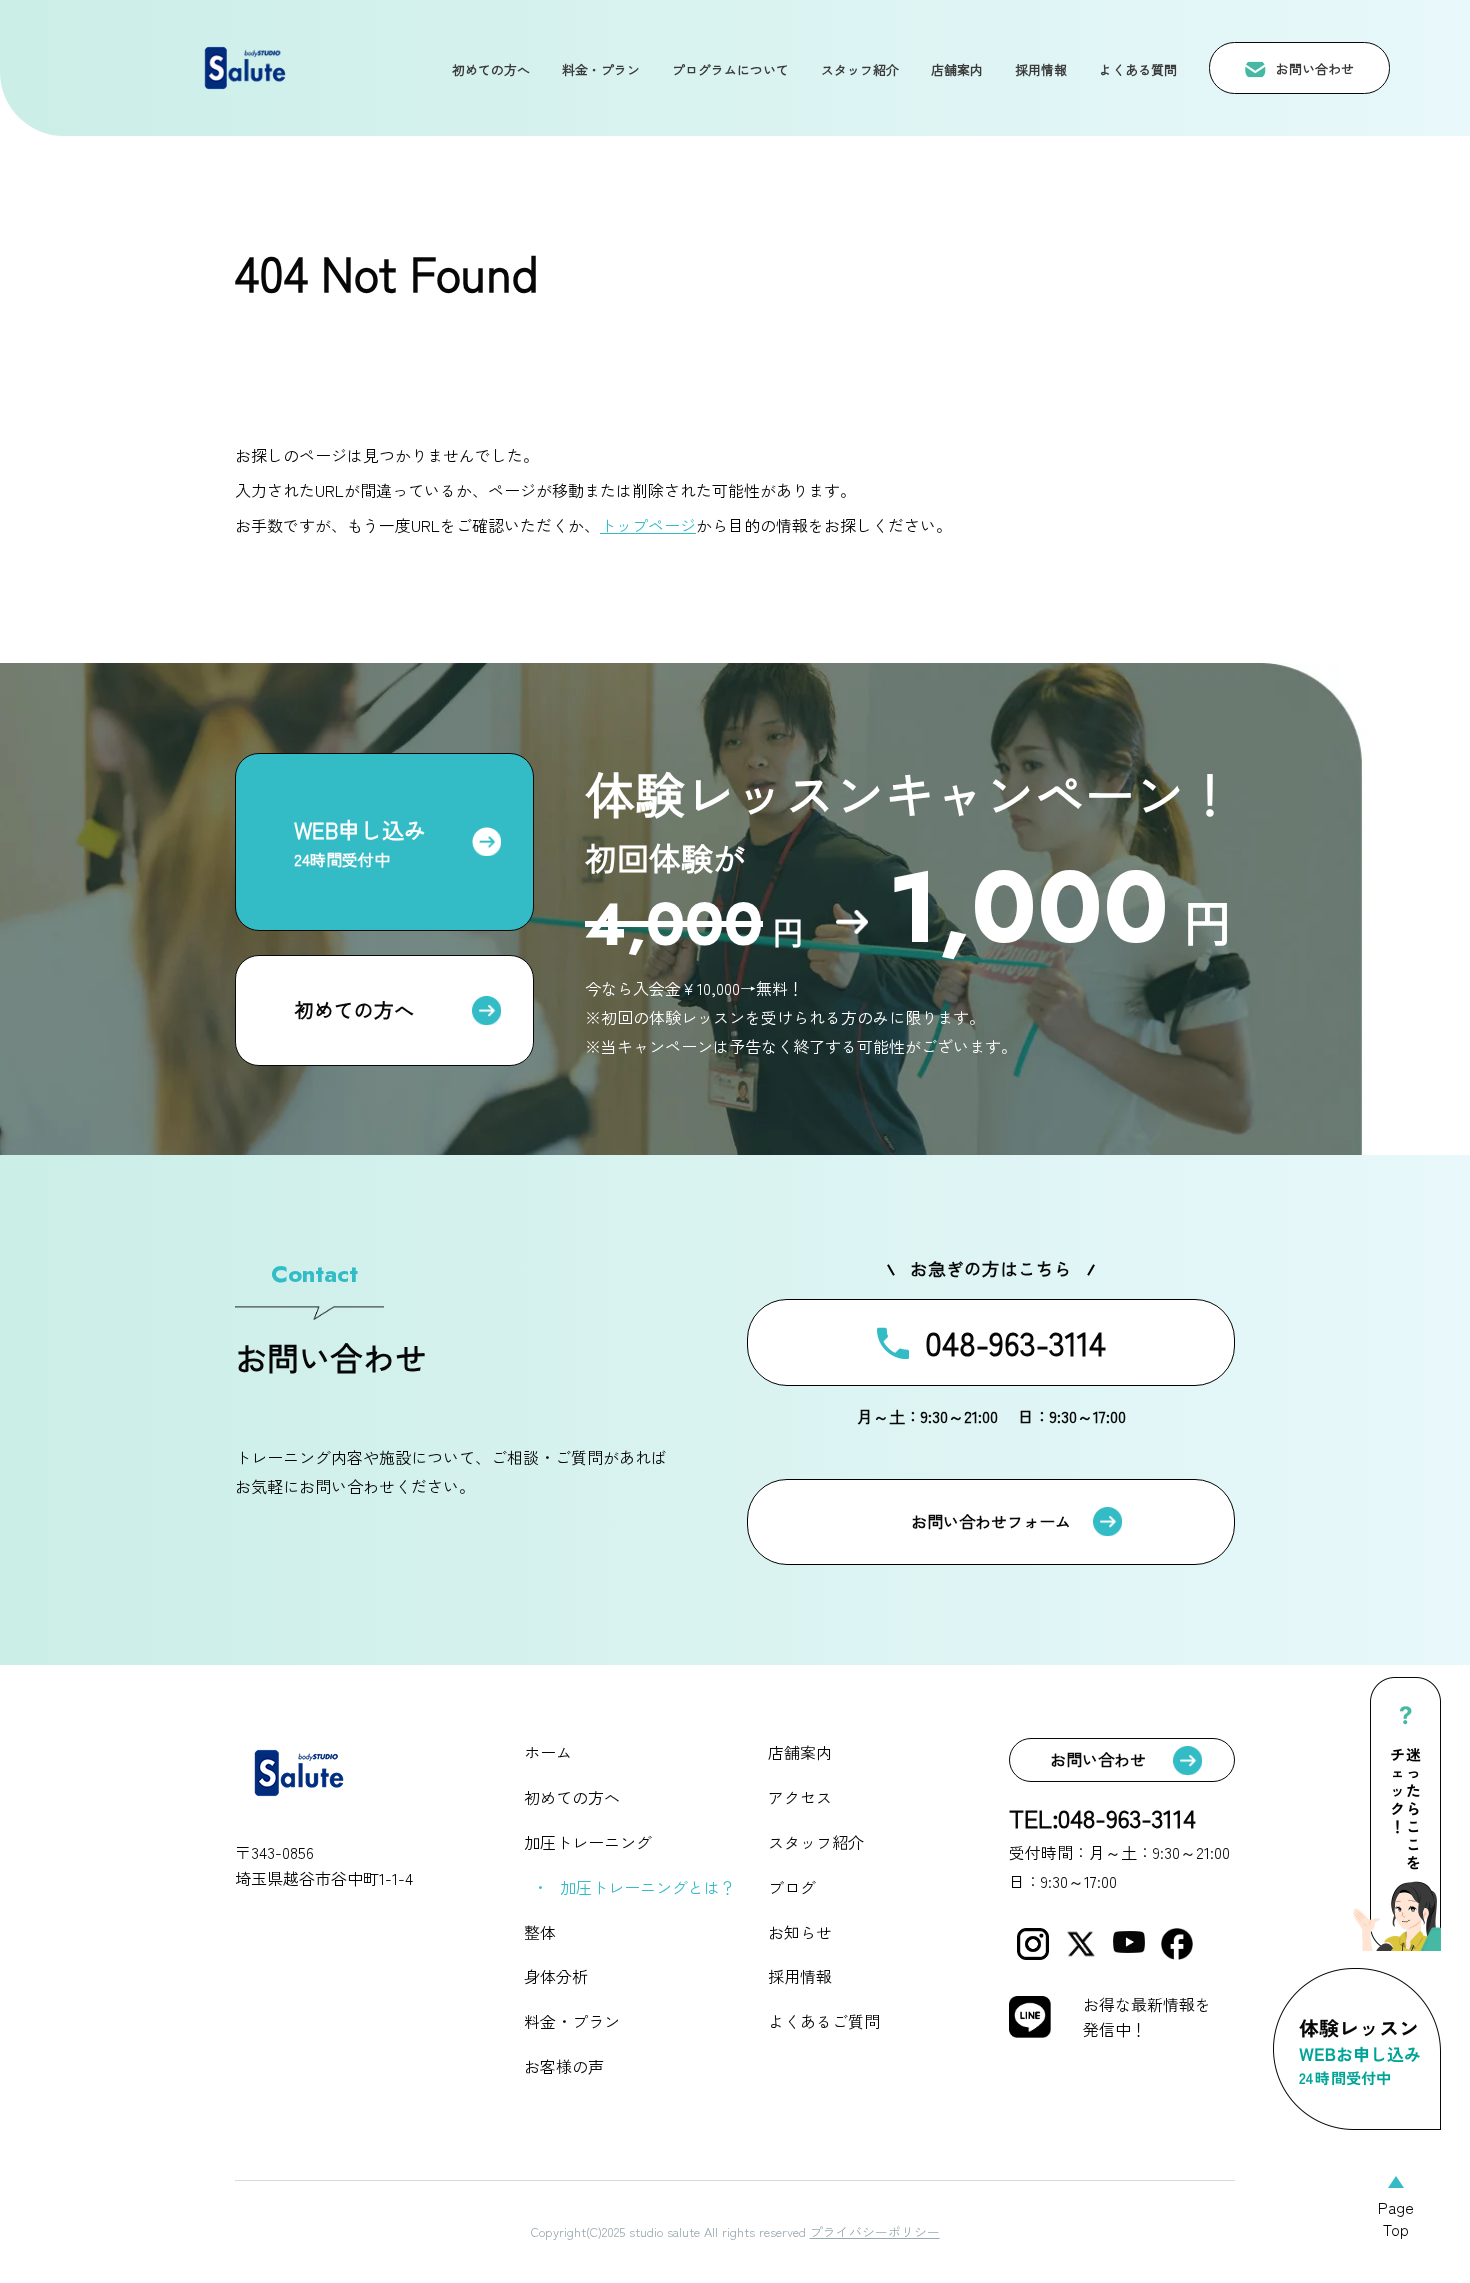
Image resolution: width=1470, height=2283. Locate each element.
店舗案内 (957, 69)
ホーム (548, 1752)
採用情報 (1041, 69)
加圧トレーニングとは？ (648, 1887)
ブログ (792, 1887)
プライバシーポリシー (875, 2231)
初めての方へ (491, 69)
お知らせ (800, 1932)
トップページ (648, 525)
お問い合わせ (1315, 69)
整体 (540, 1932)
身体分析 (556, 1976)
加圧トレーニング (588, 1842)
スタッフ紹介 (860, 69)
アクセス (800, 1797)
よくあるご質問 (824, 2021)
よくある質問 (1138, 69)
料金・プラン (601, 69)
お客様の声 (564, 2066)
